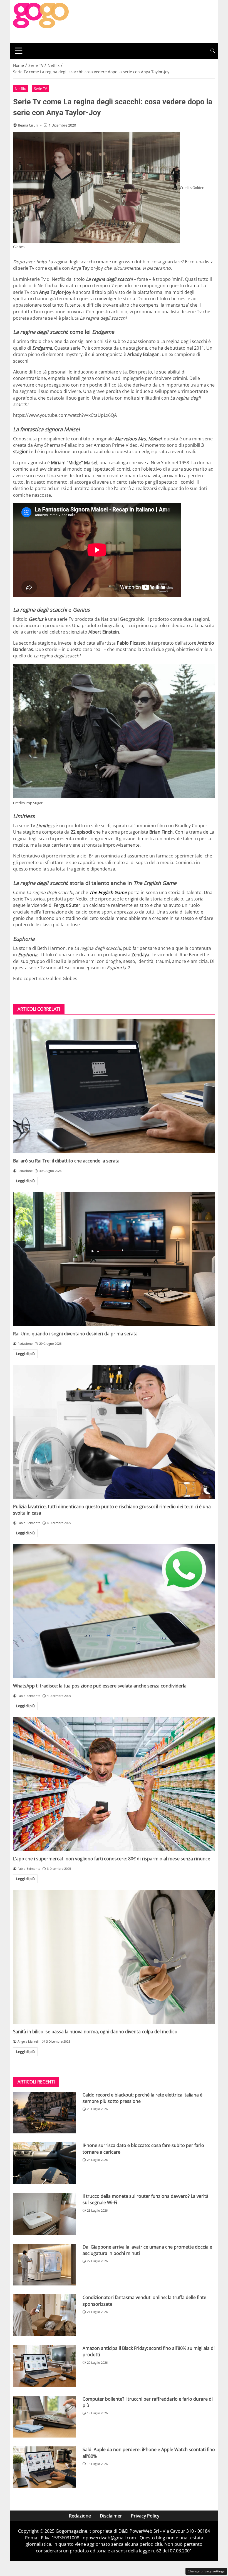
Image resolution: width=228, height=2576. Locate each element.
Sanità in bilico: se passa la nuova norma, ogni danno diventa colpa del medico (95, 2032)
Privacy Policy (145, 2516)
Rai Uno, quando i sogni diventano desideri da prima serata (75, 1334)
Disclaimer (111, 2516)
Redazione (80, 2516)
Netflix (20, 89)
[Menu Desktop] (19, 51)
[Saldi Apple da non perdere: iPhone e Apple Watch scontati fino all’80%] (44, 2467)
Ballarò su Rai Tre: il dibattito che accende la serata (66, 1161)
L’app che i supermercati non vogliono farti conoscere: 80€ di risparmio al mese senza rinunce (112, 1859)
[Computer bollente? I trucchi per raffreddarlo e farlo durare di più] (44, 2417)
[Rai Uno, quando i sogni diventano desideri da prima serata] (114, 1259)
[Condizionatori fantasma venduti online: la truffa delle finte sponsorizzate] (44, 2315)
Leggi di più (25, 1181)
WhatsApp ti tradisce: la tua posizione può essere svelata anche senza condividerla (100, 1686)
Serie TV (40, 89)
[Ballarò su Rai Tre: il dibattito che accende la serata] (114, 1086)
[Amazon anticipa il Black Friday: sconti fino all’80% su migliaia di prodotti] (44, 2366)
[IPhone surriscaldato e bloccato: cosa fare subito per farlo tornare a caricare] (44, 2163)
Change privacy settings (206, 2571)
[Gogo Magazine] (41, 21)
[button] (213, 51)
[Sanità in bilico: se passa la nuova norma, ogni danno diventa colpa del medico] (114, 1957)
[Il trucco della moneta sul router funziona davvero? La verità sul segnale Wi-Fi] (44, 2214)
